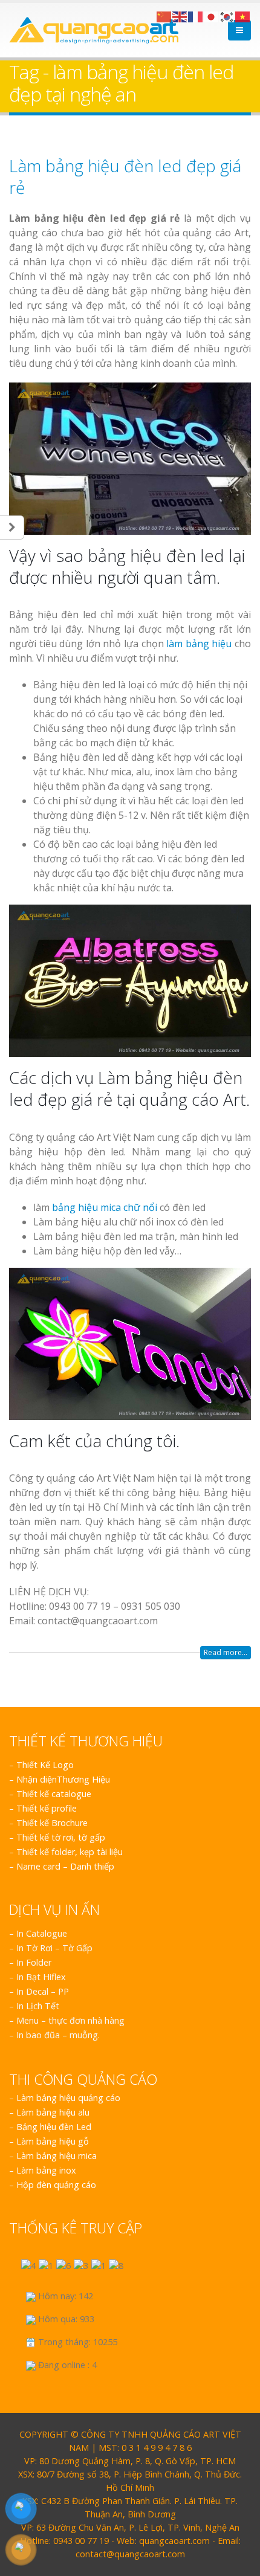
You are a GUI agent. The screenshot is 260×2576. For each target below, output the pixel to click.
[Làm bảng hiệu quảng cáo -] (94, 30)
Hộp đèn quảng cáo (56, 2185)
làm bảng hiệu (199, 644)
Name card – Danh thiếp (65, 1866)
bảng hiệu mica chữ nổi (105, 1207)
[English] (180, 16)
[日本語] (212, 16)
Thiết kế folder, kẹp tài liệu (70, 1852)
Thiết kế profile (47, 1808)
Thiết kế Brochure (52, 1823)
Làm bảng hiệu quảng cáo (68, 2098)
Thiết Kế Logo (45, 1765)
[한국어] (227, 16)
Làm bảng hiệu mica (57, 2156)
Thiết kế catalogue (54, 1794)
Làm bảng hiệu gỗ (53, 2141)
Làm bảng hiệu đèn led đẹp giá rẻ (125, 176)
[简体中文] (164, 16)
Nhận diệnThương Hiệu (63, 1779)
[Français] (196, 16)
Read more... (226, 1652)
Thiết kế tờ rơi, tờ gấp (61, 1837)
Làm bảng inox (46, 2170)
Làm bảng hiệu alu (53, 2112)
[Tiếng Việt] (243, 16)
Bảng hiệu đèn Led (54, 2127)
